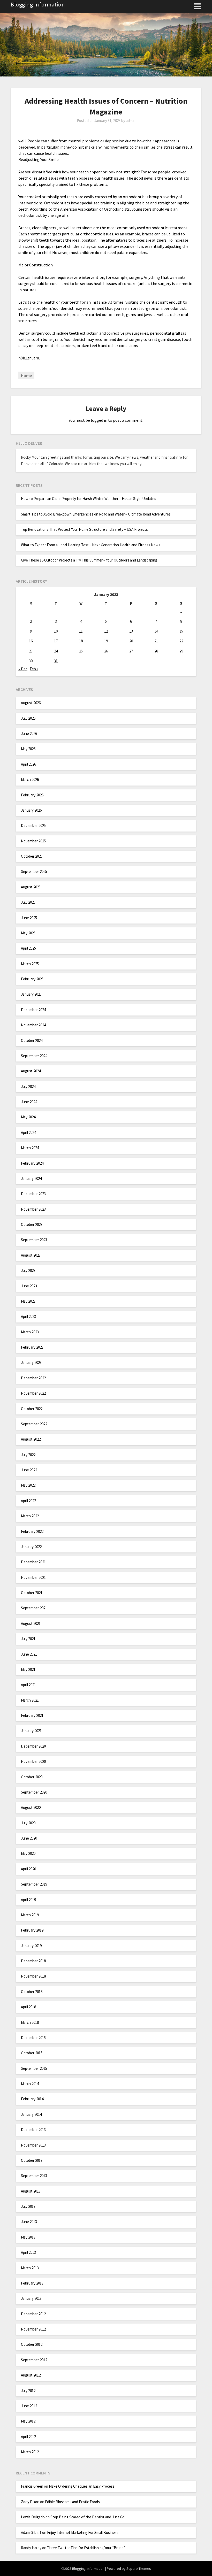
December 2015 (33, 2038)
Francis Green (32, 2486)
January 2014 (31, 2114)
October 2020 (32, 1777)
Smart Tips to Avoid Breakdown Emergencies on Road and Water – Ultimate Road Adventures (96, 514)
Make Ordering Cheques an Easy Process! (82, 2486)
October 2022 (32, 1409)
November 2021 (33, 1577)
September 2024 (34, 1056)
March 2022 (30, 1516)
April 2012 (28, 2437)
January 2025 (31, 994)
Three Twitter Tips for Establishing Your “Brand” (86, 2548)
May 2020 (28, 1853)
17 (56, 641)
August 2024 (31, 1071)
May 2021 (28, 1669)
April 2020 (28, 1869)
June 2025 (29, 918)
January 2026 (31, 810)
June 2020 (29, 1838)
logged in (99, 420)
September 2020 (34, 1792)
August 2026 (31, 703)
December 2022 (33, 1378)
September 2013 (34, 2176)
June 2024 (29, 1102)
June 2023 (29, 1286)
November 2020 (33, 1761)
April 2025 (28, 948)
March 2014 (30, 2084)
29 (181, 651)
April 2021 (28, 1685)
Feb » (34, 669)
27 (131, 651)
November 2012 (33, 2329)
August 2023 (31, 1255)
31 (56, 661)
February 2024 (32, 1163)
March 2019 (30, 1915)
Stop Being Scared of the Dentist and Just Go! (88, 2517)
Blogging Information (38, 4)
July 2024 (28, 1086)
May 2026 (28, 749)
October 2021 (32, 1593)
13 (131, 631)
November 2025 (33, 841)
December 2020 (33, 1746)
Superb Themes (139, 2569)
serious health (101, 178)
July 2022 (28, 1455)
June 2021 (29, 1654)
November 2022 (33, 1393)
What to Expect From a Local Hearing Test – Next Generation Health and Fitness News (91, 545)
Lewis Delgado (33, 2517)
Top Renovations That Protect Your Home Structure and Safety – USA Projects (84, 529)
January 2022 (31, 1547)
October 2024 (32, 1040)
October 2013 (32, 2160)
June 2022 (29, 1470)
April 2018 (28, 2007)
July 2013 (28, 2206)
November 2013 (33, 2145)
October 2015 (32, 2053)
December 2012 (33, 2314)
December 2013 (33, 2130)
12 (106, 631)
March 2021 (30, 1700)
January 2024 (31, 1178)
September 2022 (34, 1424)
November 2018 (33, 1976)
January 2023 (31, 1362)
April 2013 (28, 2252)
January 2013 (31, 2298)
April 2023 (28, 1316)
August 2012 (31, 2375)
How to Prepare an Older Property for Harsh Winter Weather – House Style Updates (89, 499)
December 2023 (33, 1194)
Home (26, 375)
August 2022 (31, 1439)
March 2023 (30, 1332)
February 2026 (32, 795)
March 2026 (30, 779)
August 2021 (31, 1623)
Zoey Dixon (30, 2502)
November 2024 (33, 1025)
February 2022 (32, 1531)
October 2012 (32, 2344)
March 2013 (30, 2268)
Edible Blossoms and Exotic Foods (72, 2502)
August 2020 (31, 1807)
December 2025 (33, 825)
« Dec (23, 669)
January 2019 (31, 1946)
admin (131, 121)
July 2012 (28, 2391)
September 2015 (34, 2068)
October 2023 (32, 1224)
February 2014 (32, 2099)
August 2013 (31, 2191)
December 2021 (33, 1562)
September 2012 (34, 2360)
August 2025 (31, 887)
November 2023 (33, 1209)
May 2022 (28, 1485)
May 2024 (28, 1117)
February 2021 (32, 1715)
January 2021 (31, 1731)
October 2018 (32, 1992)
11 (81, 631)
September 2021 (34, 1608)
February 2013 (32, 2283)
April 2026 (28, 764)
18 (81, 641)
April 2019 (28, 1900)
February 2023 (32, 1347)
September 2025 (34, 871)
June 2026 (29, 733)
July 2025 (28, 902)
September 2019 (34, 1884)
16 (31, 641)
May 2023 (28, 1301)
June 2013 (29, 2222)
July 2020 (28, 1823)
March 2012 (30, 2452)
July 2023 (28, 1270)
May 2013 (28, 2237)
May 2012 (28, 2421)
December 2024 (33, 1010)
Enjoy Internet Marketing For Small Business (83, 2532)
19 (106, 641)
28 (156, 651)
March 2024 (30, 1148)
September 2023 (34, 1240)
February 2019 (32, 1930)
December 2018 (33, 1961)
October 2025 (32, 856)
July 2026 (28, 718)
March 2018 (30, 2022)
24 (56, 651)
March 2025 (30, 964)
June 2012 (29, 2406)
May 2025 (28, 933)
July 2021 (28, 1639)
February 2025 (32, 979)
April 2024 (28, 1132)
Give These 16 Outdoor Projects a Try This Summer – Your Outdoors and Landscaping (89, 560)
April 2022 (28, 1501)
